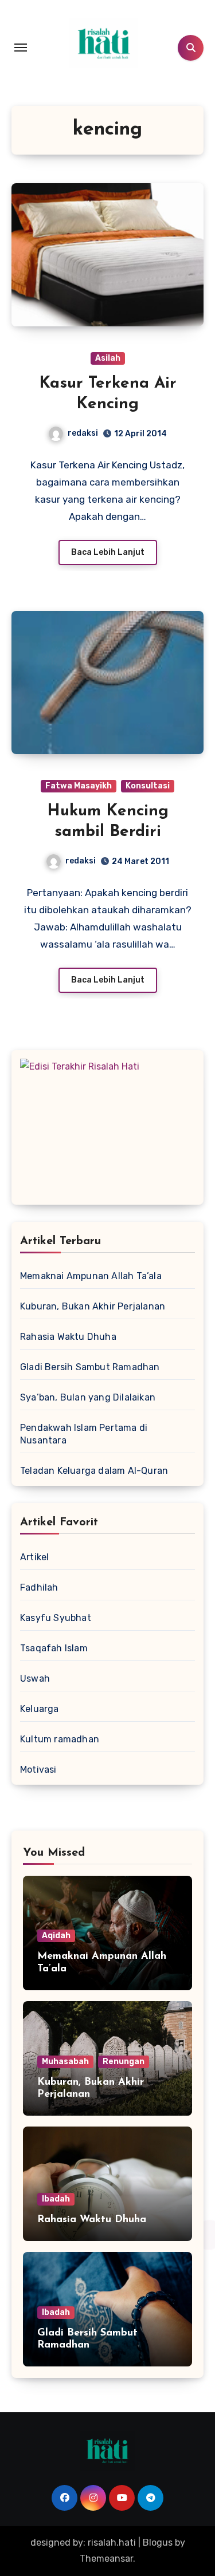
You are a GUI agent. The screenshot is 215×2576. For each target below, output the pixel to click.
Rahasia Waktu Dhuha (68, 1337)
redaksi (83, 433)
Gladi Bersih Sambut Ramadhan (90, 1367)
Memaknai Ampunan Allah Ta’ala (91, 1276)
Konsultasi (148, 786)
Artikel (34, 1557)
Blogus (158, 2543)
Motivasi (38, 1770)
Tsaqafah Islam (54, 1648)
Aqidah (56, 1936)
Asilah (108, 358)
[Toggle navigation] (21, 48)
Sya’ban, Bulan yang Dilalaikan (88, 1397)
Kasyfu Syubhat (56, 1618)
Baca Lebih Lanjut (108, 552)
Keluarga (40, 1709)
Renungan (124, 2062)
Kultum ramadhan (60, 1739)
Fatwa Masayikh (79, 786)
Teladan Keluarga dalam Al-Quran (94, 1471)
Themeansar (106, 2559)
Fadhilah (39, 1587)
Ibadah (56, 2199)
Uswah (35, 1678)
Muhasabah (65, 2062)
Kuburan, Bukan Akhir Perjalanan (93, 1306)
